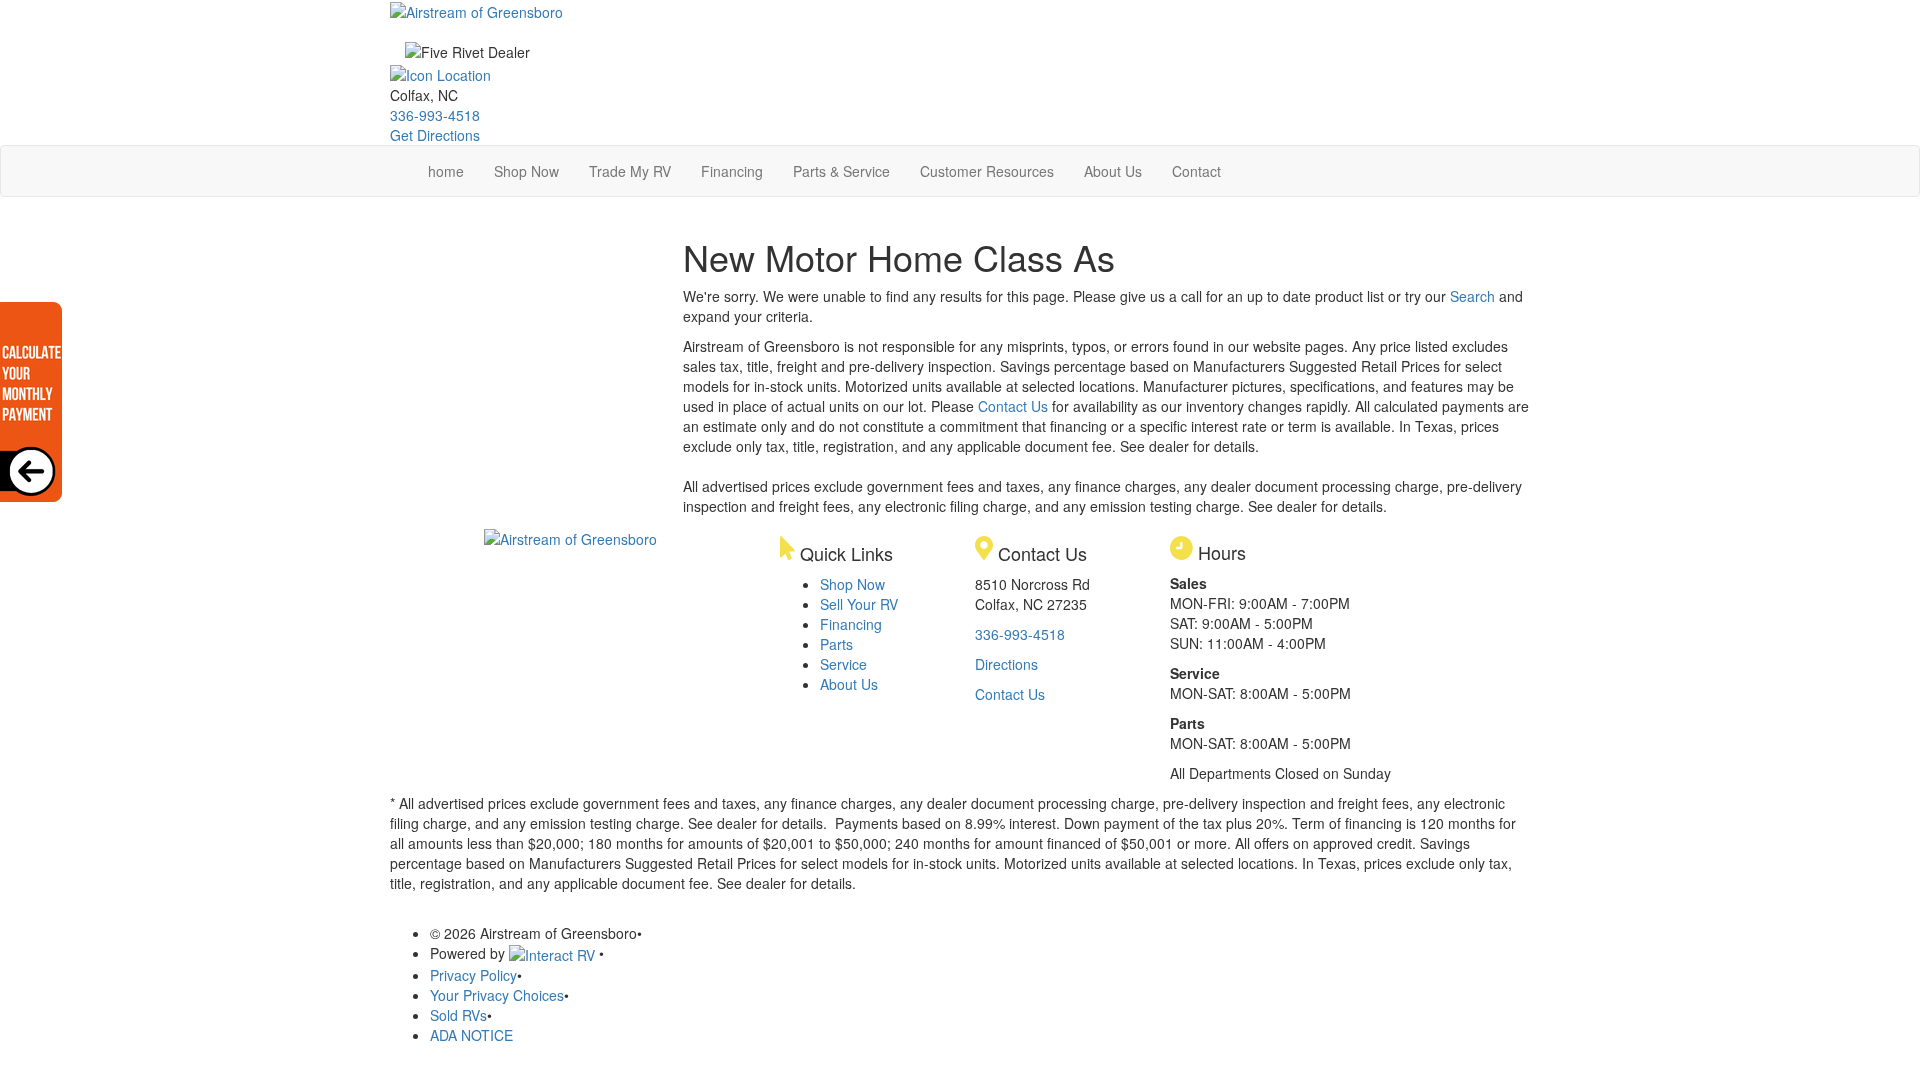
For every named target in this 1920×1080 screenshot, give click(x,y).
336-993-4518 (435, 115)
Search (1472, 296)
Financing (732, 171)
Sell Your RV (859, 604)
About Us (1113, 171)
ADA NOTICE (471, 1035)
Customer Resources (987, 171)
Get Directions (435, 135)
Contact (1196, 171)
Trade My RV (630, 171)
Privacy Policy (473, 975)
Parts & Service (841, 171)
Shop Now (526, 171)
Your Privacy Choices (497, 995)
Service (843, 664)
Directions (1006, 664)
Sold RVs (458, 1015)
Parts (836, 644)
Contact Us (1013, 406)
